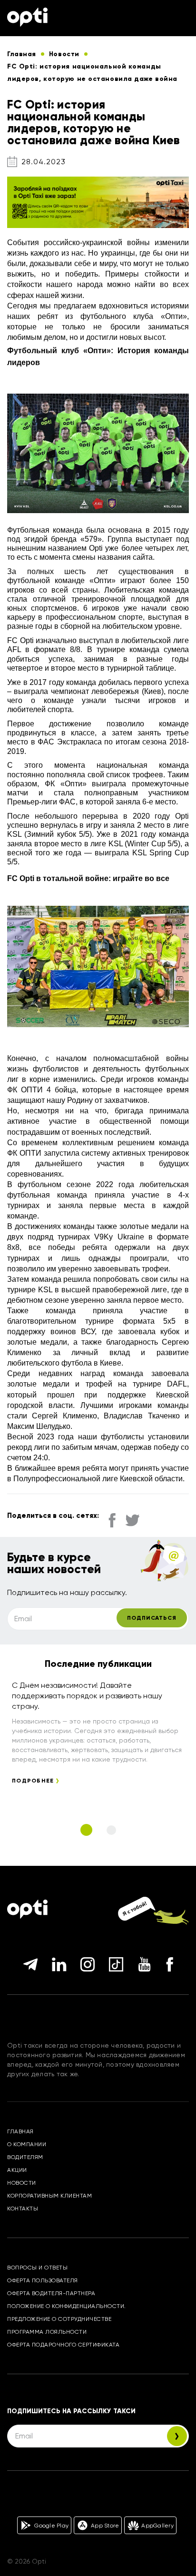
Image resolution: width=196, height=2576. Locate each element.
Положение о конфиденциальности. (67, 2306)
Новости (22, 2183)
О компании (27, 2144)
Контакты (23, 2209)
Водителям (25, 2157)
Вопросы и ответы (37, 2268)
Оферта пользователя (43, 2280)
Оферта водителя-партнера (51, 2293)
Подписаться (152, 1618)
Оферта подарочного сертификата (63, 2345)
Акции (17, 2170)
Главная (20, 2131)
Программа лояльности (47, 2332)
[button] (86, 1830)
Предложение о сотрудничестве (59, 2319)
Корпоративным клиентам (49, 2196)
